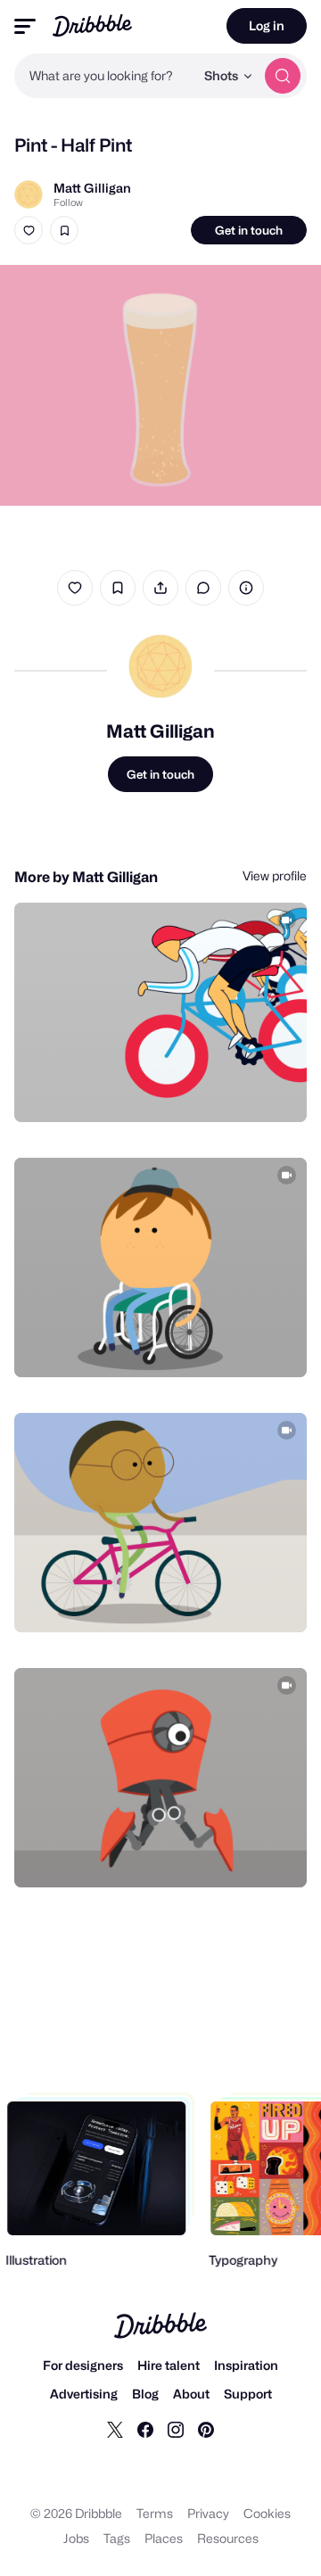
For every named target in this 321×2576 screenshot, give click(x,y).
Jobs (76, 2538)
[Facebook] (145, 2429)
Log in (267, 25)
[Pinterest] (206, 2429)
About (191, 2394)
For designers (83, 2365)
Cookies (267, 2513)
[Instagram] (176, 2429)
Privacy (208, 2513)
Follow (68, 202)
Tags (117, 2538)
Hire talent (169, 2365)
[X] (115, 2429)
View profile (275, 875)
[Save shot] (64, 230)
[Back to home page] (92, 25)
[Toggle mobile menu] (25, 26)
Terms (155, 2513)
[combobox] (104, 76)
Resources (228, 2538)
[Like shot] (29, 230)
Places (164, 2538)
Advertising (84, 2394)
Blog (145, 2394)
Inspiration (246, 2365)
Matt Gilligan (92, 188)
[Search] (283, 76)
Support (248, 2394)
